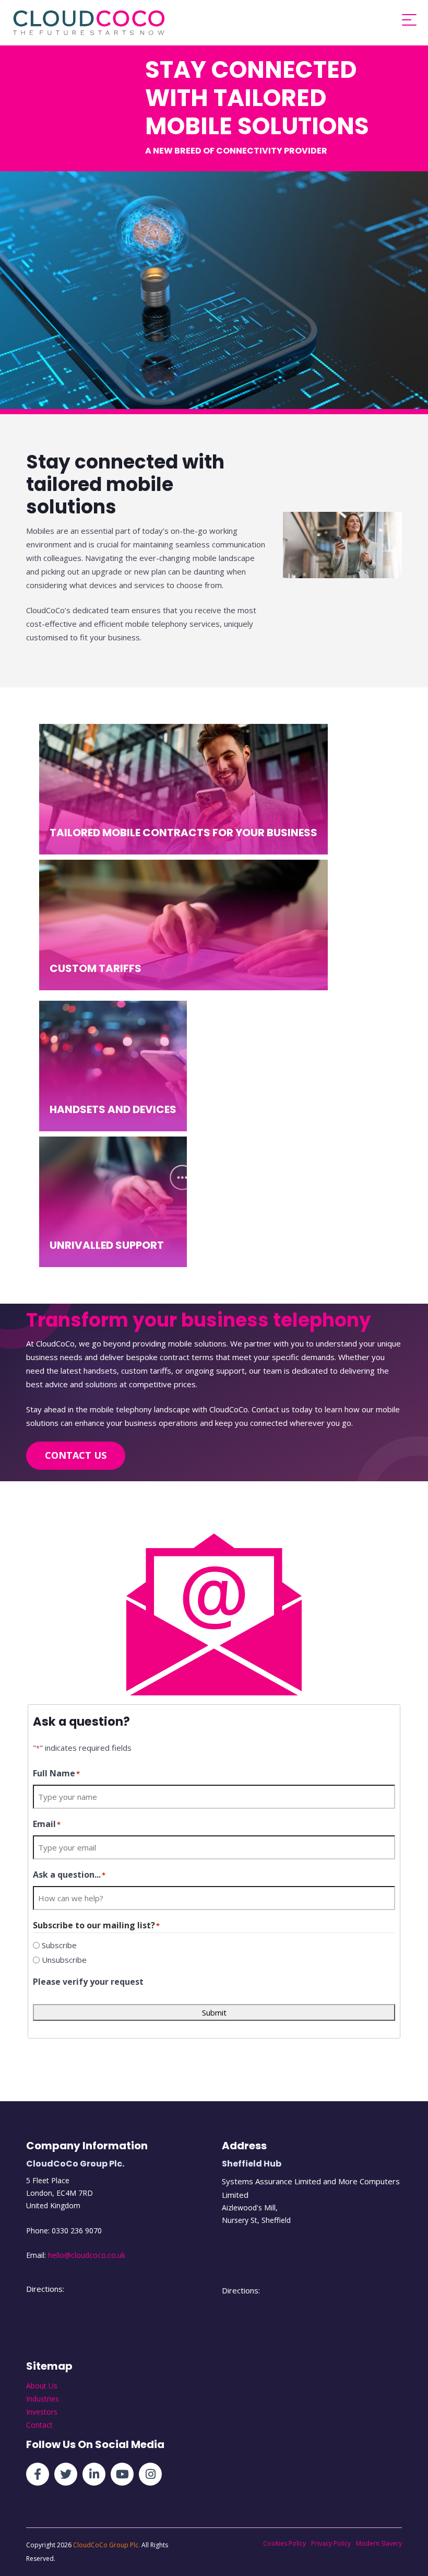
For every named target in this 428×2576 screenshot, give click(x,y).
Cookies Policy (284, 2543)
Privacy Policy (331, 2543)
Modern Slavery (379, 2543)
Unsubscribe (64, 1960)
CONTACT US (76, 1455)
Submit (214, 2012)
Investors (42, 2412)
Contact (39, 2425)
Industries (43, 2399)
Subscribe (59, 1945)
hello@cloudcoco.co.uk (87, 2255)
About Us (42, 2386)
